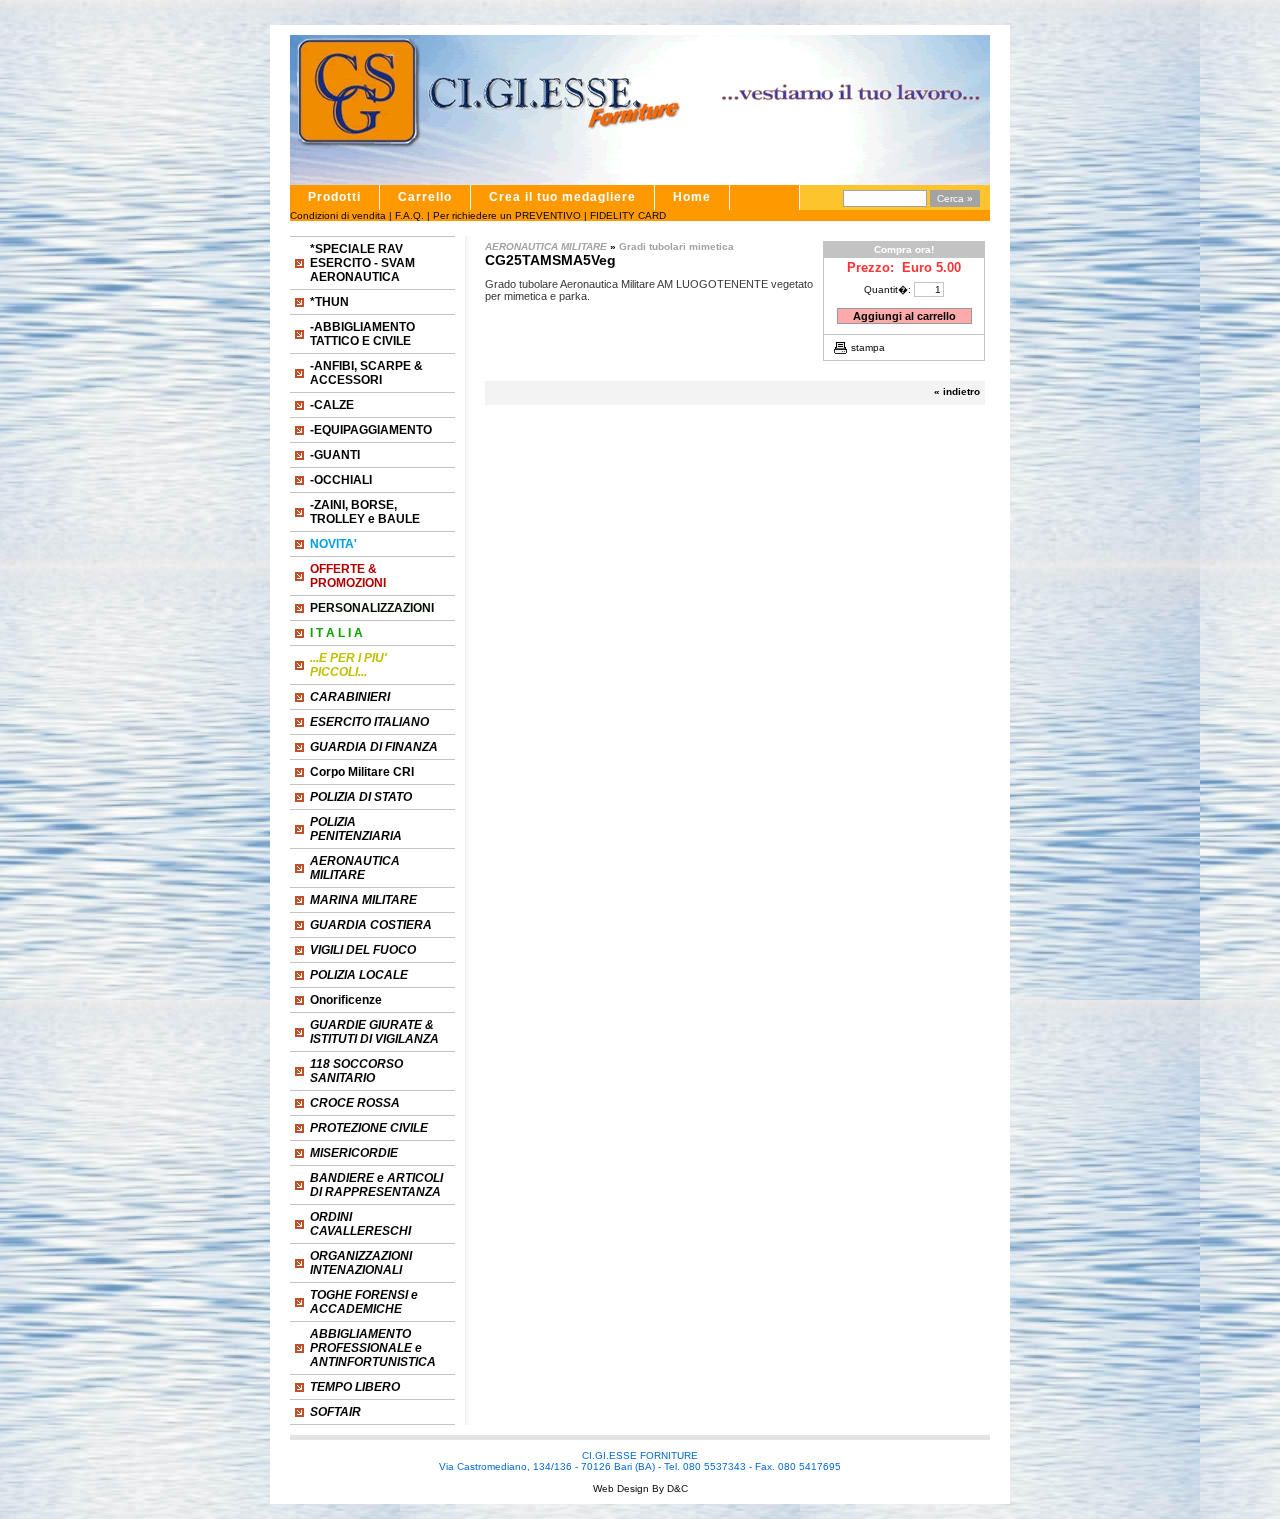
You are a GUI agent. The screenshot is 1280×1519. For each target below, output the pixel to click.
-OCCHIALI (341, 480)
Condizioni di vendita (338, 215)
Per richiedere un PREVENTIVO (507, 215)
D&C (676, 1488)
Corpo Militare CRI (362, 772)
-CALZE (332, 405)
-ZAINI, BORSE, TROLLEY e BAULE (365, 512)
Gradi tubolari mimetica (676, 246)
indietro (961, 391)
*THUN (329, 302)
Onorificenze (346, 1000)
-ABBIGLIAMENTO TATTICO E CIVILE (362, 334)
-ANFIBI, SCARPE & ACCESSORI (366, 373)
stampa (868, 347)
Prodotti (334, 197)
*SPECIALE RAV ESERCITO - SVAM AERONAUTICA (362, 263)
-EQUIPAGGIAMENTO (371, 430)
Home (692, 197)
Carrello (425, 197)
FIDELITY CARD (628, 215)
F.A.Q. (409, 215)
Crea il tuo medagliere (562, 197)
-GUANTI (335, 455)
